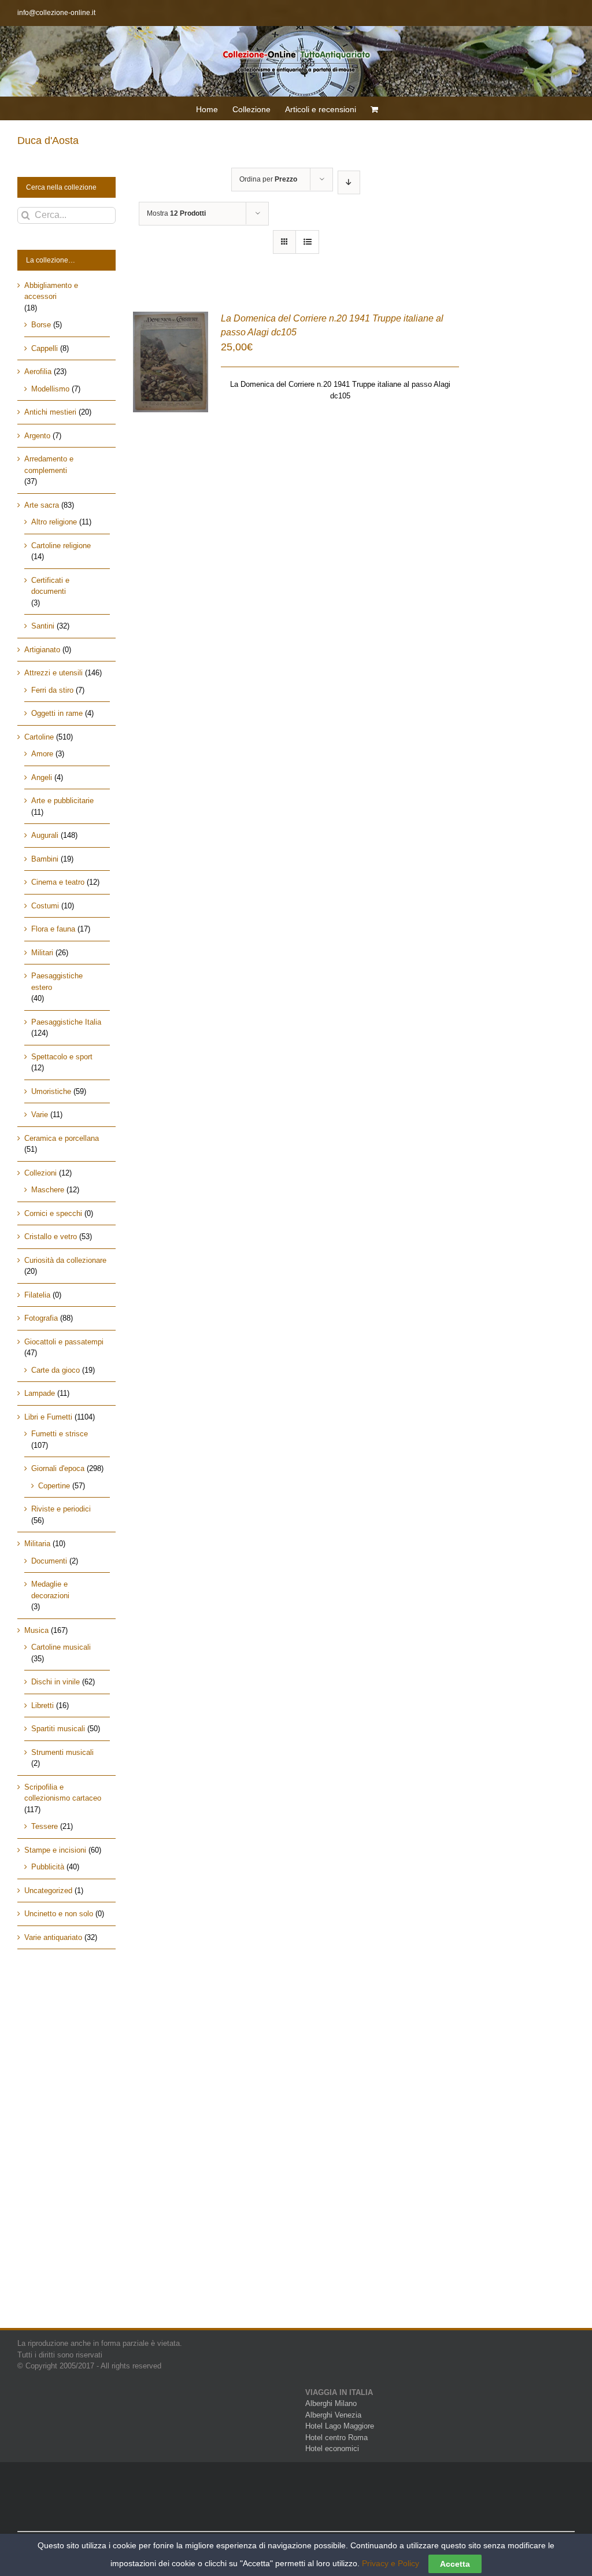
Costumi (45, 906)
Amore (42, 754)
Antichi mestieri (50, 412)
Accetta (455, 2564)
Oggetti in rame (57, 713)
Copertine (54, 1486)
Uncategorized (48, 1891)
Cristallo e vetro (51, 1237)
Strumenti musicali (62, 1752)
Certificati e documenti (50, 586)
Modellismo (50, 389)
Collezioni (40, 1173)
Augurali (45, 835)
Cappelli (45, 348)
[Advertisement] (66, 2149)
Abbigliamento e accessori (51, 291)
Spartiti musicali (58, 1729)
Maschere (48, 1190)
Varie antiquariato (53, 1937)
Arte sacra (42, 505)
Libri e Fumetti (48, 1417)
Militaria (37, 1544)
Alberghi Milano (331, 2403)
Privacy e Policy (391, 2563)
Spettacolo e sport (62, 1057)
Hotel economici (332, 2449)
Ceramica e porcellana (62, 1138)
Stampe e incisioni (55, 1850)
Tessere (45, 1826)
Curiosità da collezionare (65, 1260)
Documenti (49, 1561)
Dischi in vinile (55, 1682)
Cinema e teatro (58, 882)
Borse (41, 325)
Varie (40, 1115)
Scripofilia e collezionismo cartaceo (63, 1793)
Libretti (42, 1705)
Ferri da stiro (52, 690)
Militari (42, 953)
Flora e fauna (53, 929)
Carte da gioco (55, 1370)
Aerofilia (38, 372)
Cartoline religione (61, 546)
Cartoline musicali (61, 1647)
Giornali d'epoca (58, 1468)
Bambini (45, 859)
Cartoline (39, 737)
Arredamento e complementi (49, 465)
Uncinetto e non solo (59, 1914)
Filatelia (37, 1295)
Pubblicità (48, 1867)
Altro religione (54, 522)
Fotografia (41, 1318)
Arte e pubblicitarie (62, 801)
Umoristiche (51, 1091)
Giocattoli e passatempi (64, 1342)
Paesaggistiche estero (57, 982)
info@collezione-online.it (56, 13)
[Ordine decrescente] (349, 182)
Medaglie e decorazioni (50, 1590)
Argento (37, 436)
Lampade (40, 1393)
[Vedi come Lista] (307, 242)
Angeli (42, 777)
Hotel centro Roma (336, 2438)
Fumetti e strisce (60, 1434)
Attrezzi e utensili (53, 673)
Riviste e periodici (61, 1509)
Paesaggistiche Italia (66, 1022)
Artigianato (42, 650)
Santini (43, 626)
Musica (36, 1630)
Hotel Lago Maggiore (340, 2426)
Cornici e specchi (53, 1213)
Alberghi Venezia (333, 2415)
